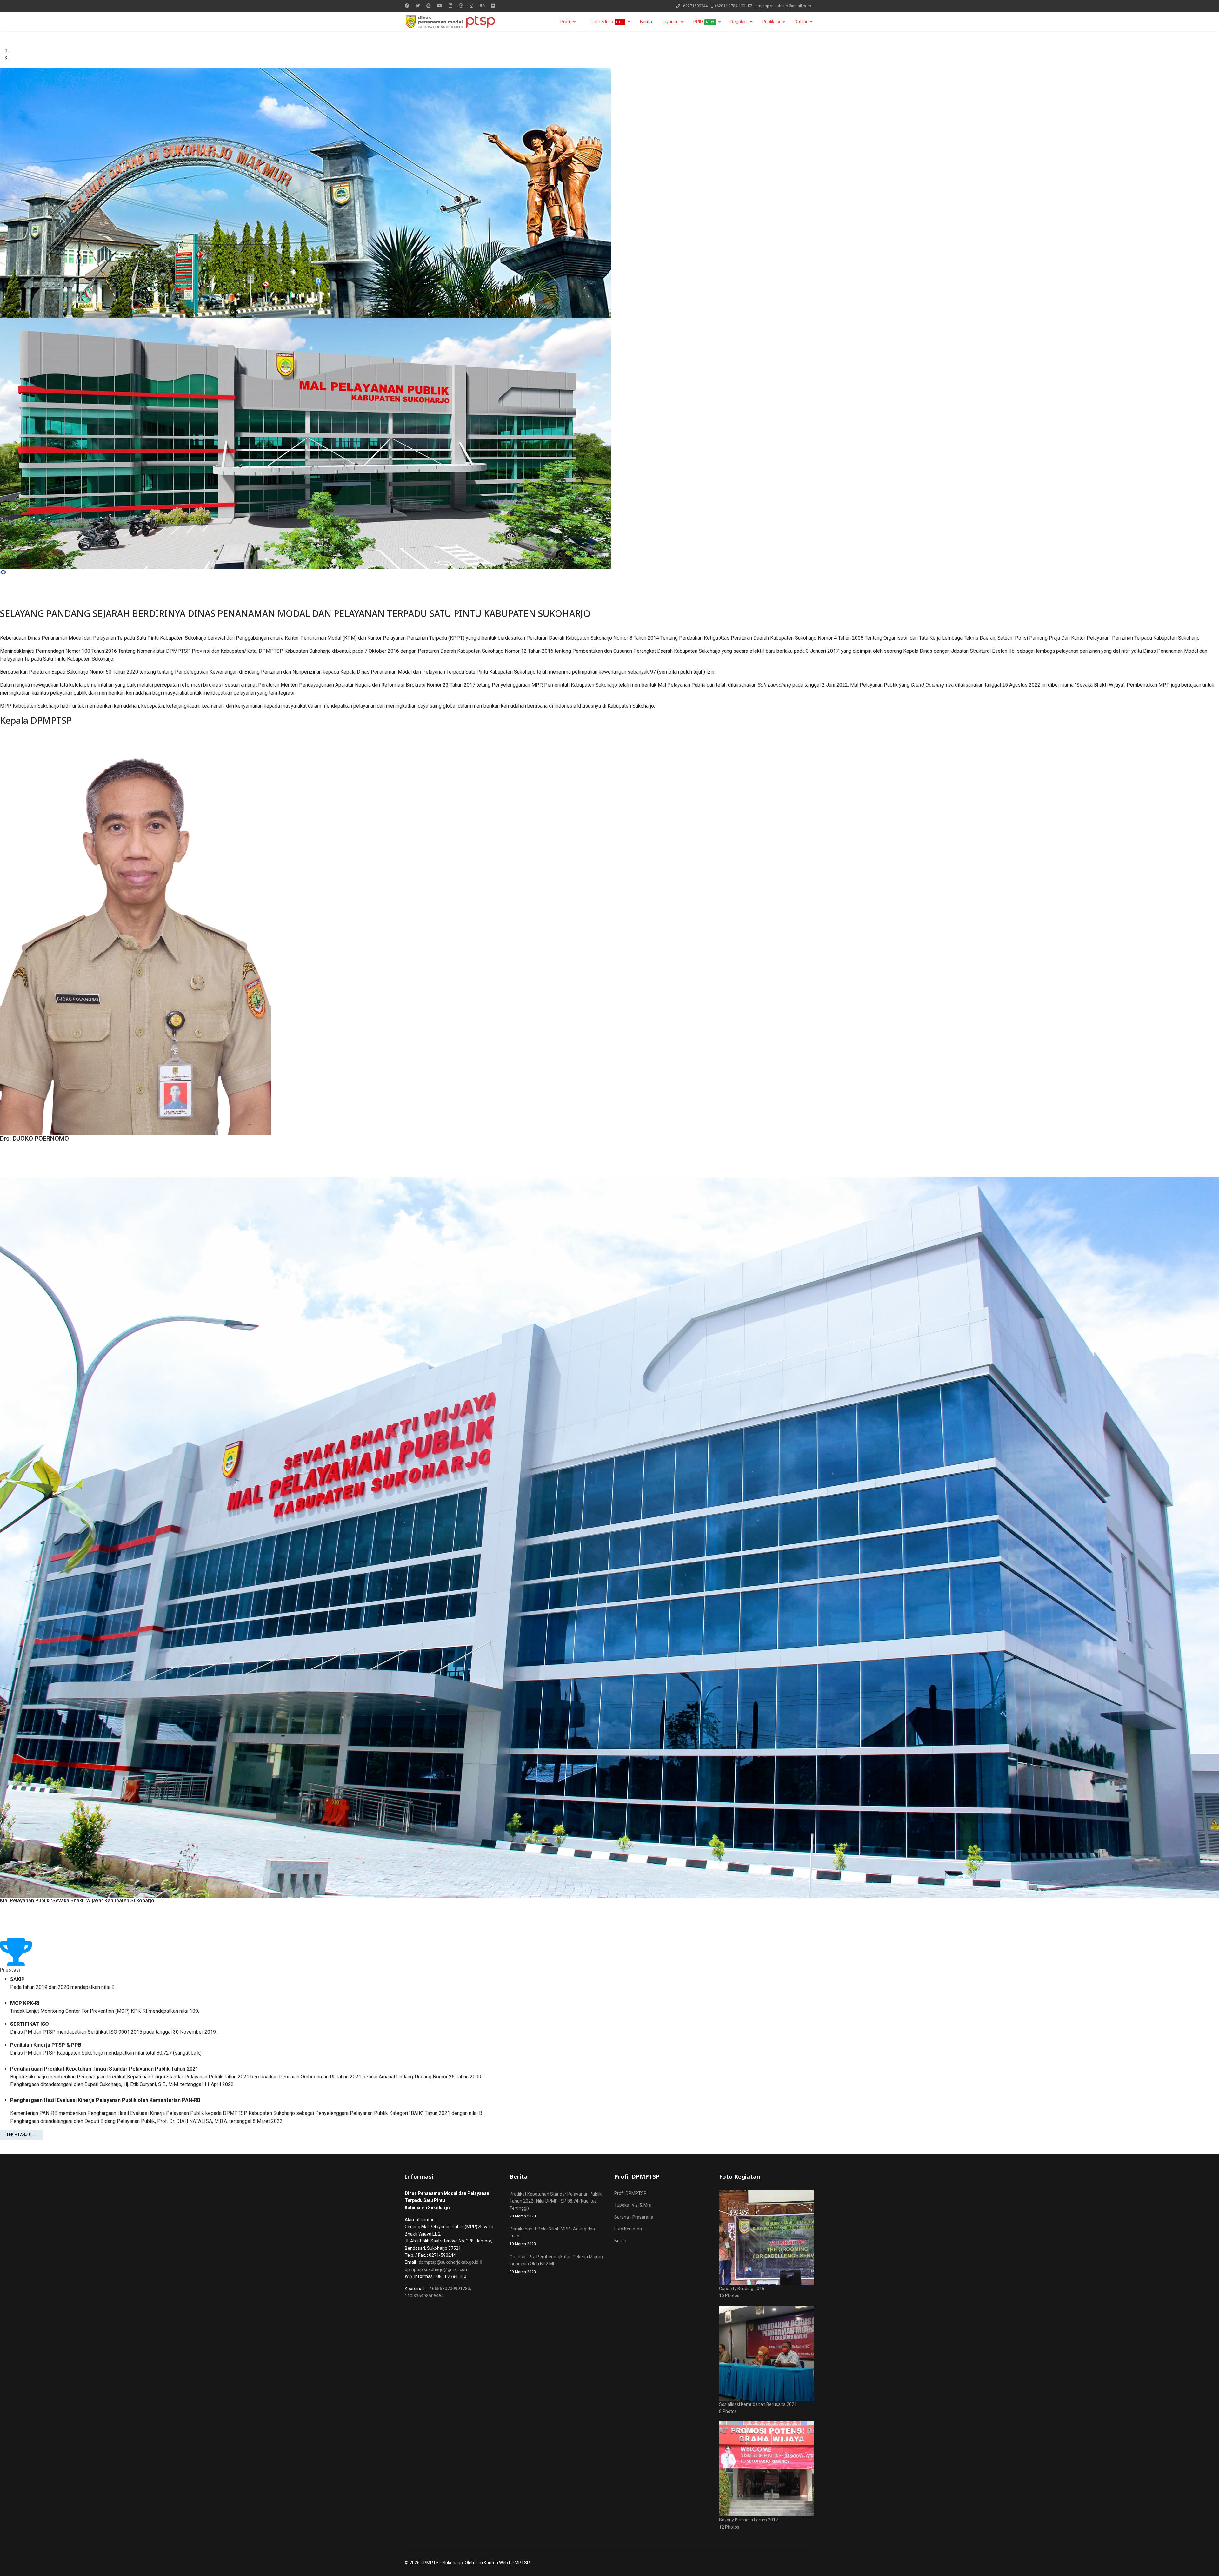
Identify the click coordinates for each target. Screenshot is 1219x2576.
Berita (646, 22)
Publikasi (771, 22)
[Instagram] (471, 6)
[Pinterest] (429, 6)
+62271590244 (694, 6)
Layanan (670, 22)
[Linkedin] (450, 6)
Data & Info (607, 22)
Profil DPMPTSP (630, 2193)
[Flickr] (493, 6)
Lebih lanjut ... (21, 2135)
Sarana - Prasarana (634, 2217)
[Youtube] (440, 6)
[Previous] (2, 572)
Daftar (801, 22)
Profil (566, 22)
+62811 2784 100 (730, 6)
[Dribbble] (461, 6)
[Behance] (482, 6)
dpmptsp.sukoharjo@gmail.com (782, 6)
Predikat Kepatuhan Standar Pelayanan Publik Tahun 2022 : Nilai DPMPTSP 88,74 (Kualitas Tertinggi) (556, 2205)
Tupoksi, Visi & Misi (633, 2205)
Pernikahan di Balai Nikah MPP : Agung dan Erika (552, 2236)
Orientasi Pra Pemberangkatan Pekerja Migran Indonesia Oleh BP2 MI (556, 2264)
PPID (704, 22)
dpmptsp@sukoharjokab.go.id (449, 2262)
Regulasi (739, 22)
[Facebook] (407, 6)
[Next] (5, 572)
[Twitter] (418, 6)
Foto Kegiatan (628, 2229)
